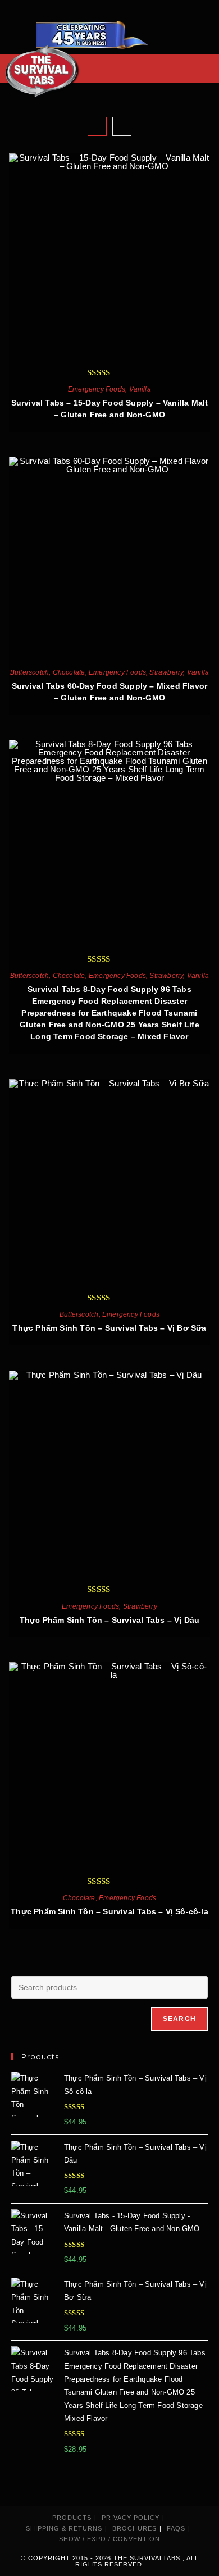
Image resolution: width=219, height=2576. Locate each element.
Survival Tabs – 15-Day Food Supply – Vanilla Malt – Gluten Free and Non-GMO (110, 409)
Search (179, 2019)
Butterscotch (29, 672)
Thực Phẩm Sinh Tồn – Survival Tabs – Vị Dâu (110, 1620)
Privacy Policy (131, 2518)
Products (72, 2518)
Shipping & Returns (64, 2528)
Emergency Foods (97, 389)
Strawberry (166, 672)
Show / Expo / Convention (109, 2539)
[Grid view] (97, 126)
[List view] (122, 126)
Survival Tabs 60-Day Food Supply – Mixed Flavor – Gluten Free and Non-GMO (109, 692)
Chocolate (69, 672)
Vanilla (140, 389)
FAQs (176, 2528)
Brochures (134, 2528)
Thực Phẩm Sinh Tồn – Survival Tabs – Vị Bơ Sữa (109, 1328)
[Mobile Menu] (204, 68)
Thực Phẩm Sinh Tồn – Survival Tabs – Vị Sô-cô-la (109, 1911)
